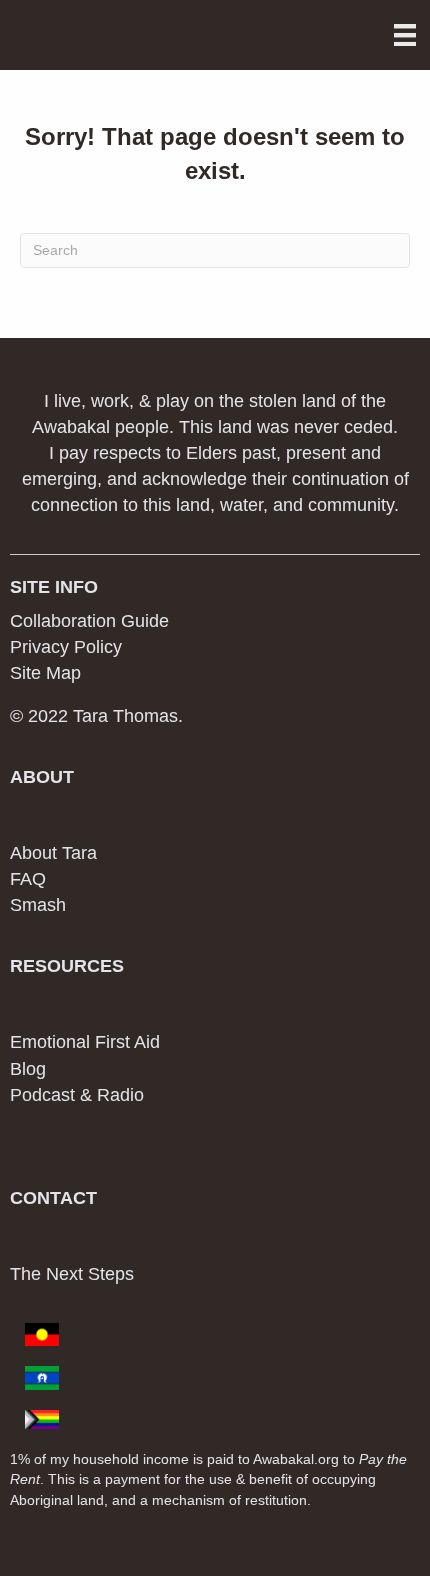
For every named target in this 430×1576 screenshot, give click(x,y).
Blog (28, 1069)
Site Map (45, 673)
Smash (38, 905)
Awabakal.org (296, 1459)
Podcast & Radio (77, 1095)
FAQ (28, 879)
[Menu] (405, 35)
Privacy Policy (66, 647)
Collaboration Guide (89, 621)
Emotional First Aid (85, 1042)
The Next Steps (72, 1274)
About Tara (53, 853)
